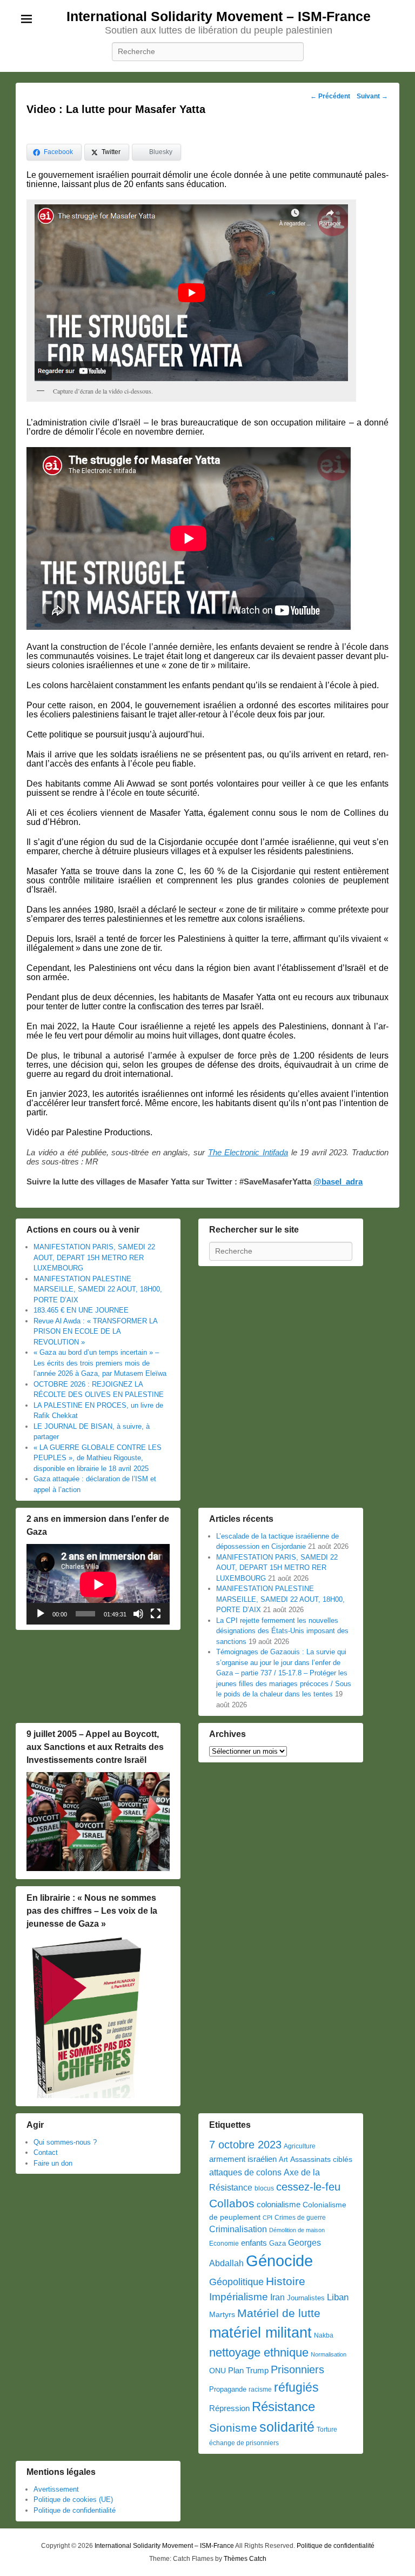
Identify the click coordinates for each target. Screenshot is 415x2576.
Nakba (324, 2335)
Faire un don (53, 2163)
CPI (267, 2218)
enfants (254, 2243)
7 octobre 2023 (245, 2145)
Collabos (232, 2203)
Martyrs (222, 2314)
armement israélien (243, 2159)
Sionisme (233, 2428)
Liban (338, 2297)
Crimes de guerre (300, 2218)
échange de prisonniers (244, 2443)
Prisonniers (297, 2369)
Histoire (286, 2281)
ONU (217, 2371)
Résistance (283, 2407)
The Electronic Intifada (248, 1152)
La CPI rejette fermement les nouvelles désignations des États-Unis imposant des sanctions (282, 1631)
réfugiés (296, 2387)
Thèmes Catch (245, 2559)
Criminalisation (238, 2229)
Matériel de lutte (279, 2313)
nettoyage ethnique (259, 2352)
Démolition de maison (297, 2230)
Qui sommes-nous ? (65, 2142)
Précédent (330, 96)
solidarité (287, 2427)
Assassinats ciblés (321, 2159)
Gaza (277, 2243)
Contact (46, 2152)
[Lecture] (41, 1614)
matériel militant (260, 2333)
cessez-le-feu (308, 2187)
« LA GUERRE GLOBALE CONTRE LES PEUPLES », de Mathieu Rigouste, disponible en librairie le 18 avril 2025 (98, 1458)
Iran (277, 2297)
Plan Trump (248, 2370)
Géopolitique (236, 2282)
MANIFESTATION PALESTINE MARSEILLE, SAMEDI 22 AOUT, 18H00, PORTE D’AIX (98, 1289)
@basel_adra (338, 1182)
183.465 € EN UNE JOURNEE (81, 1310)
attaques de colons (245, 2172)
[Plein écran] (156, 1614)
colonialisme (279, 2204)
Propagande (228, 2389)
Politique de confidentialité (75, 2510)
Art (283, 2159)
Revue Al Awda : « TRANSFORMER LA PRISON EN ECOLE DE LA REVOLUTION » (95, 1332)
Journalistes (306, 2298)
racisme (260, 2389)
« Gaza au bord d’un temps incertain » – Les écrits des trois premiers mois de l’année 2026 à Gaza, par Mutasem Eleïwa (100, 1363)
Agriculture (300, 2146)
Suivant (372, 96)
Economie (224, 2244)
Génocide (279, 2261)
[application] (98, 1584)
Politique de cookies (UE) (73, 2500)
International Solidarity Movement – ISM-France (219, 16)
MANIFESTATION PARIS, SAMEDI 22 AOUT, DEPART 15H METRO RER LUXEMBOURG (94, 1257)
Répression (229, 2408)
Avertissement (56, 2489)
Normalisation (329, 2354)
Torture (327, 2429)
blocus (264, 2188)
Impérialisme (239, 2297)
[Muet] (138, 1614)
